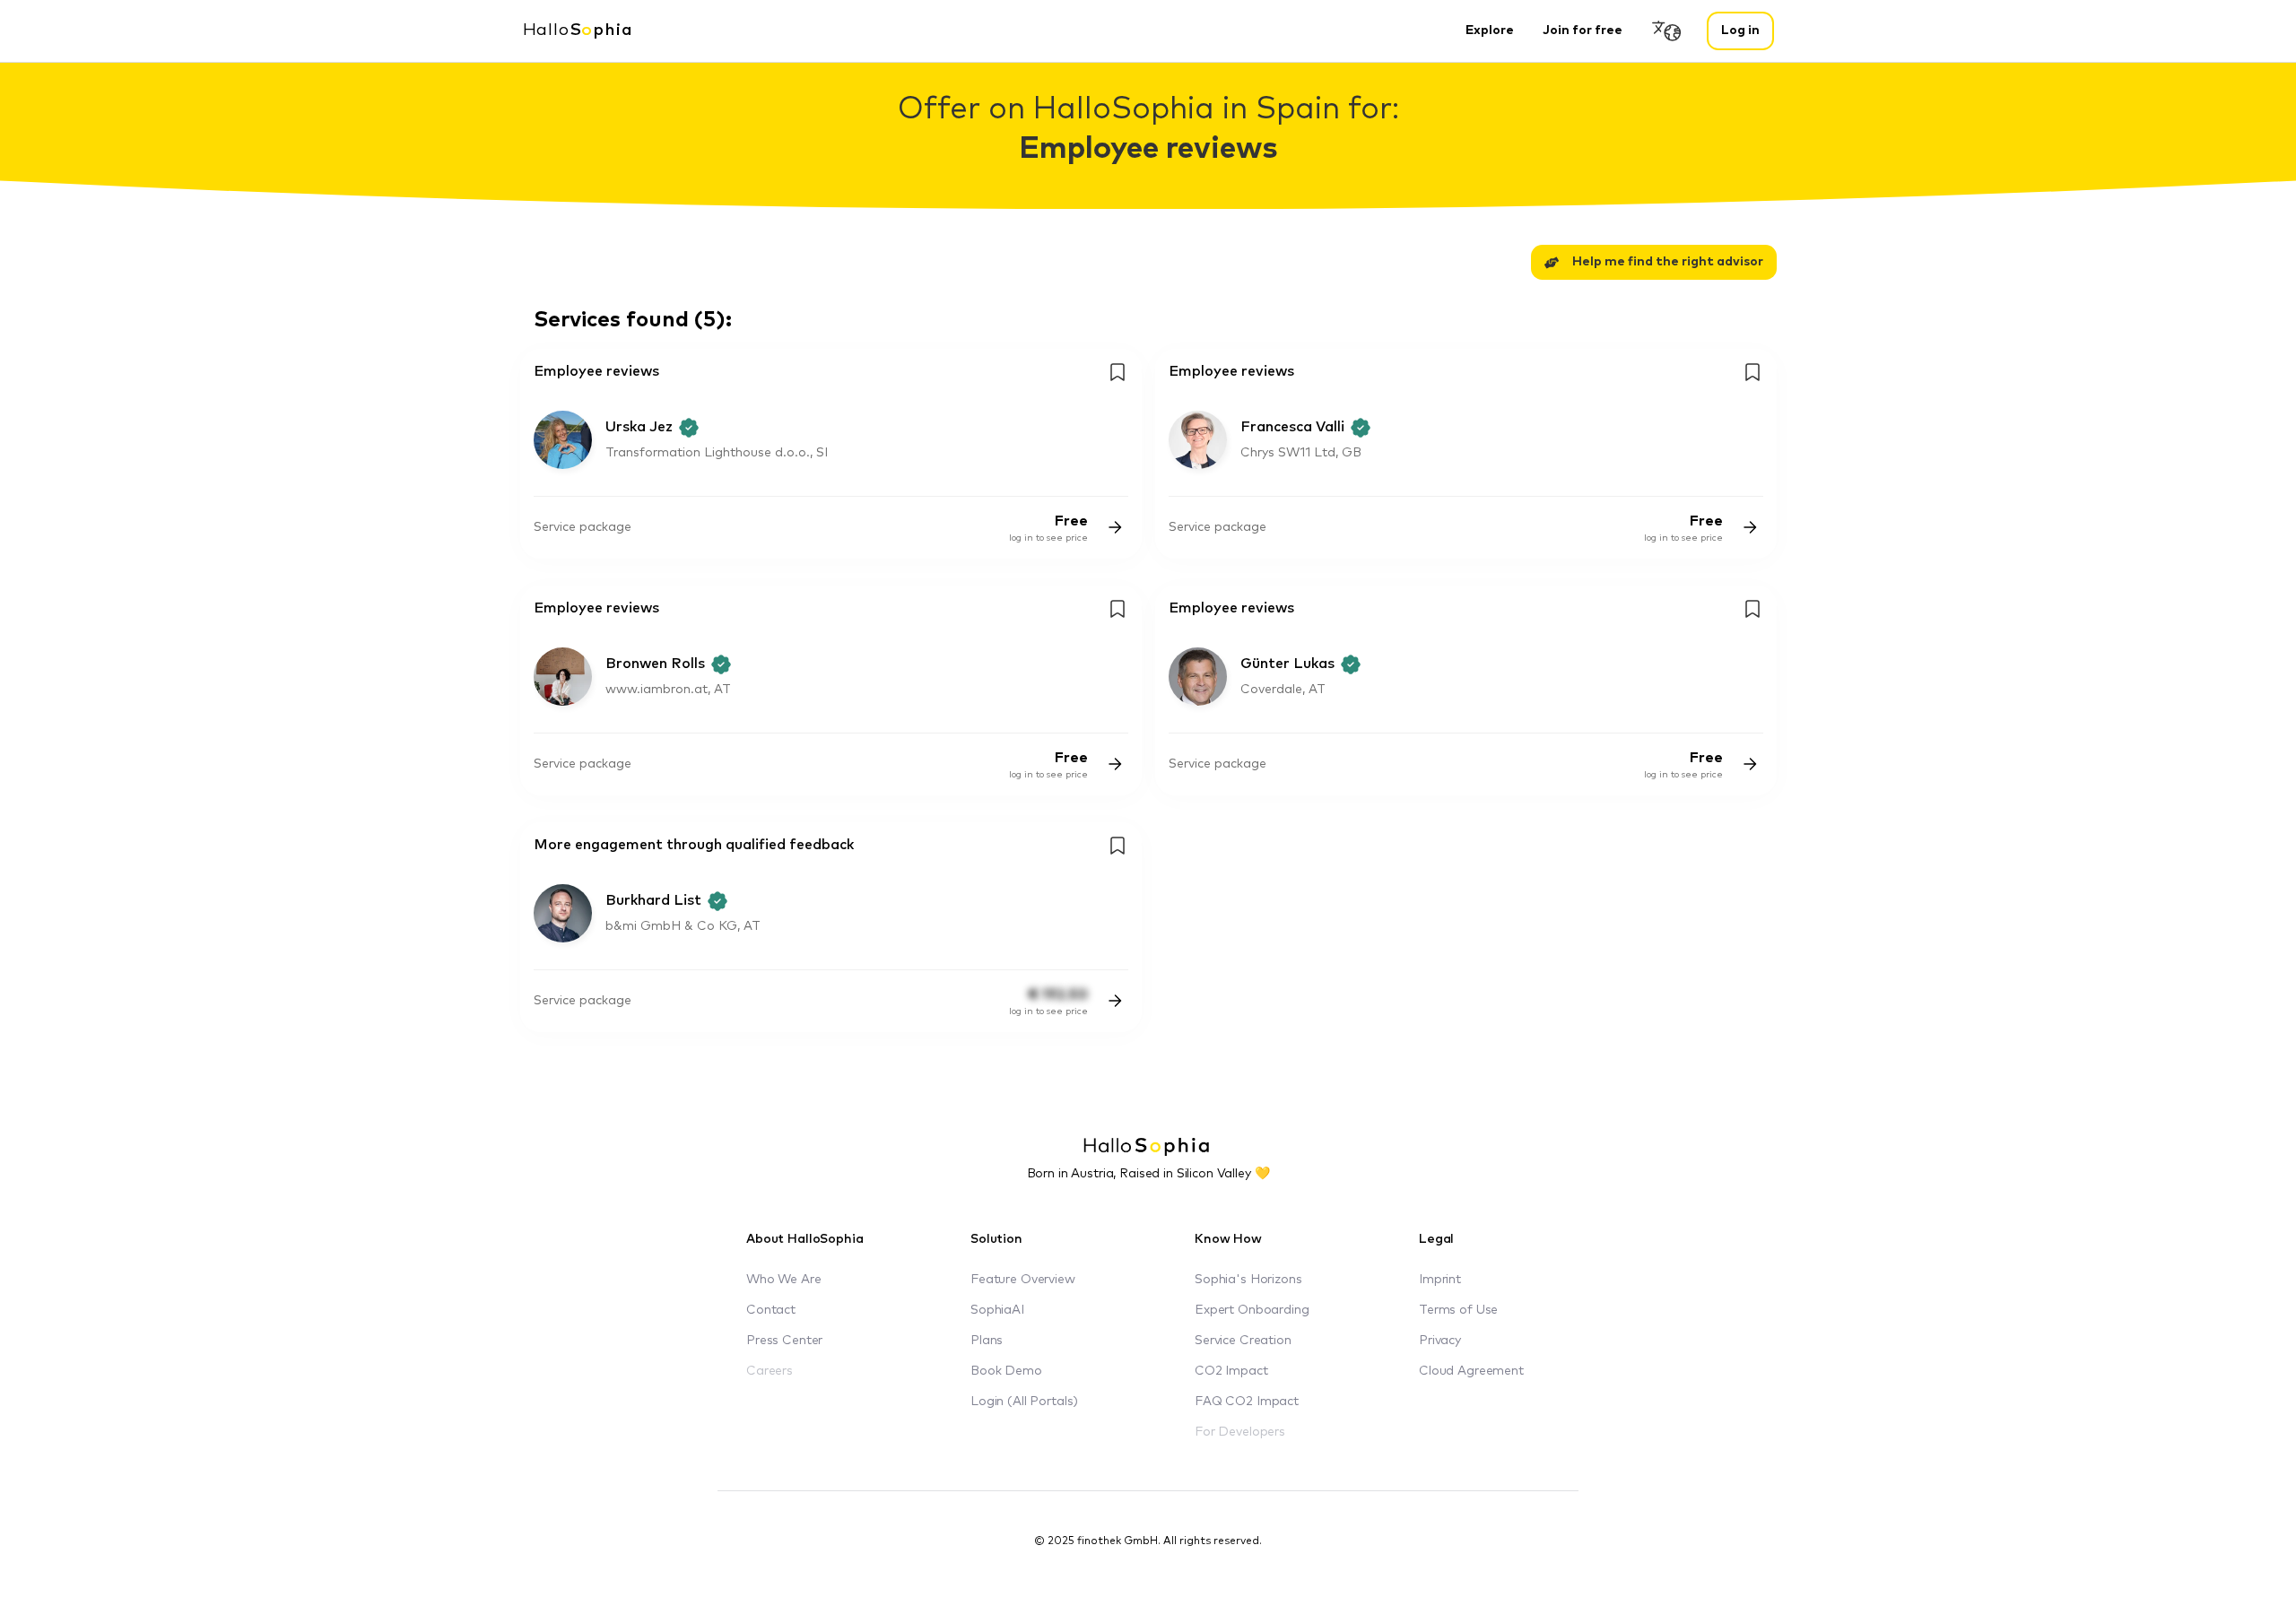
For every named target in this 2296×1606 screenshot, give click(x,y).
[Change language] (1667, 31)
